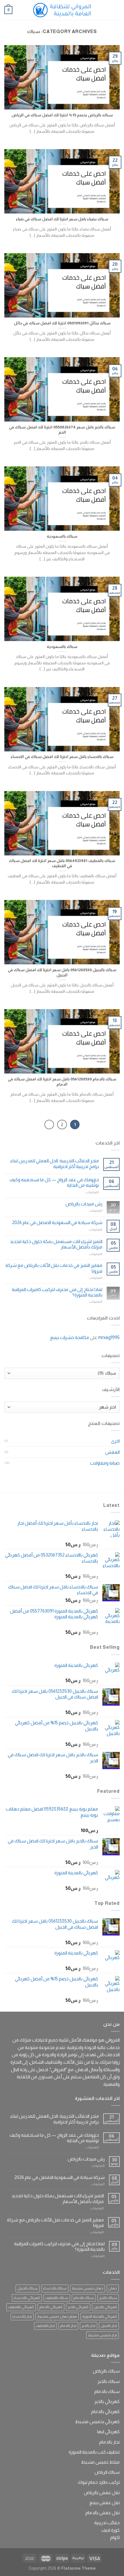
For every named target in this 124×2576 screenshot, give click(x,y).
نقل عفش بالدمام (103, 2513)
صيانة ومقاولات (105, 1463)
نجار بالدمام (68, 2326)
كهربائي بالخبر (78, 2307)
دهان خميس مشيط (88, 2288)
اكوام (115, 2537)
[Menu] (116, 10)
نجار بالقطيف (45, 2326)
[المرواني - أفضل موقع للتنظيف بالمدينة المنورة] (62, 10)
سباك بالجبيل (28, 2288)
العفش (112, 1452)
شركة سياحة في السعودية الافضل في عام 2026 (57, 1222)
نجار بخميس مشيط (103, 2335)
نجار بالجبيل (109, 2326)
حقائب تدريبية (107, 2523)
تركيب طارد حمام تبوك (99, 2482)
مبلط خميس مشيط (100, 2462)
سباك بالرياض (106, 2371)
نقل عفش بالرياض (102, 2493)
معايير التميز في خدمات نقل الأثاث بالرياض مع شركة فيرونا (54, 1268)
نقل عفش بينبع (105, 2503)
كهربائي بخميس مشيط (97, 2422)
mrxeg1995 (109, 1337)
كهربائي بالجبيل (105, 2307)
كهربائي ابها (108, 2432)
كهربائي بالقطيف (21, 2307)
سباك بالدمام (84, 2298)
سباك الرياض (107, 2472)
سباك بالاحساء (55, 2288)
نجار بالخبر (89, 2326)
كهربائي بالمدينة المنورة (100, 2316)
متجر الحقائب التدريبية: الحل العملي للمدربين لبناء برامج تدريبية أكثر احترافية (55, 1163)
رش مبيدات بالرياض (84, 1204)
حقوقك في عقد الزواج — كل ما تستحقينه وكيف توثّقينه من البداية (54, 1182)
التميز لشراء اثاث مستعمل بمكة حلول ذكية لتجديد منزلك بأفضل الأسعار (56, 1244)
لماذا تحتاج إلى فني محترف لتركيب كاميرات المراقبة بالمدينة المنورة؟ (57, 1292)
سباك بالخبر (108, 2298)
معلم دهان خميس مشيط (57, 2316)
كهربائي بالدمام (51, 2307)
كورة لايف (111, 2530)
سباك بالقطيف (57, 2298)
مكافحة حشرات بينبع (70, 1337)
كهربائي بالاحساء (27, 2298)
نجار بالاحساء (22, 2316)
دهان (113, 2288)
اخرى (115, 1441)
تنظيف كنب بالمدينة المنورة (94, 2452)
